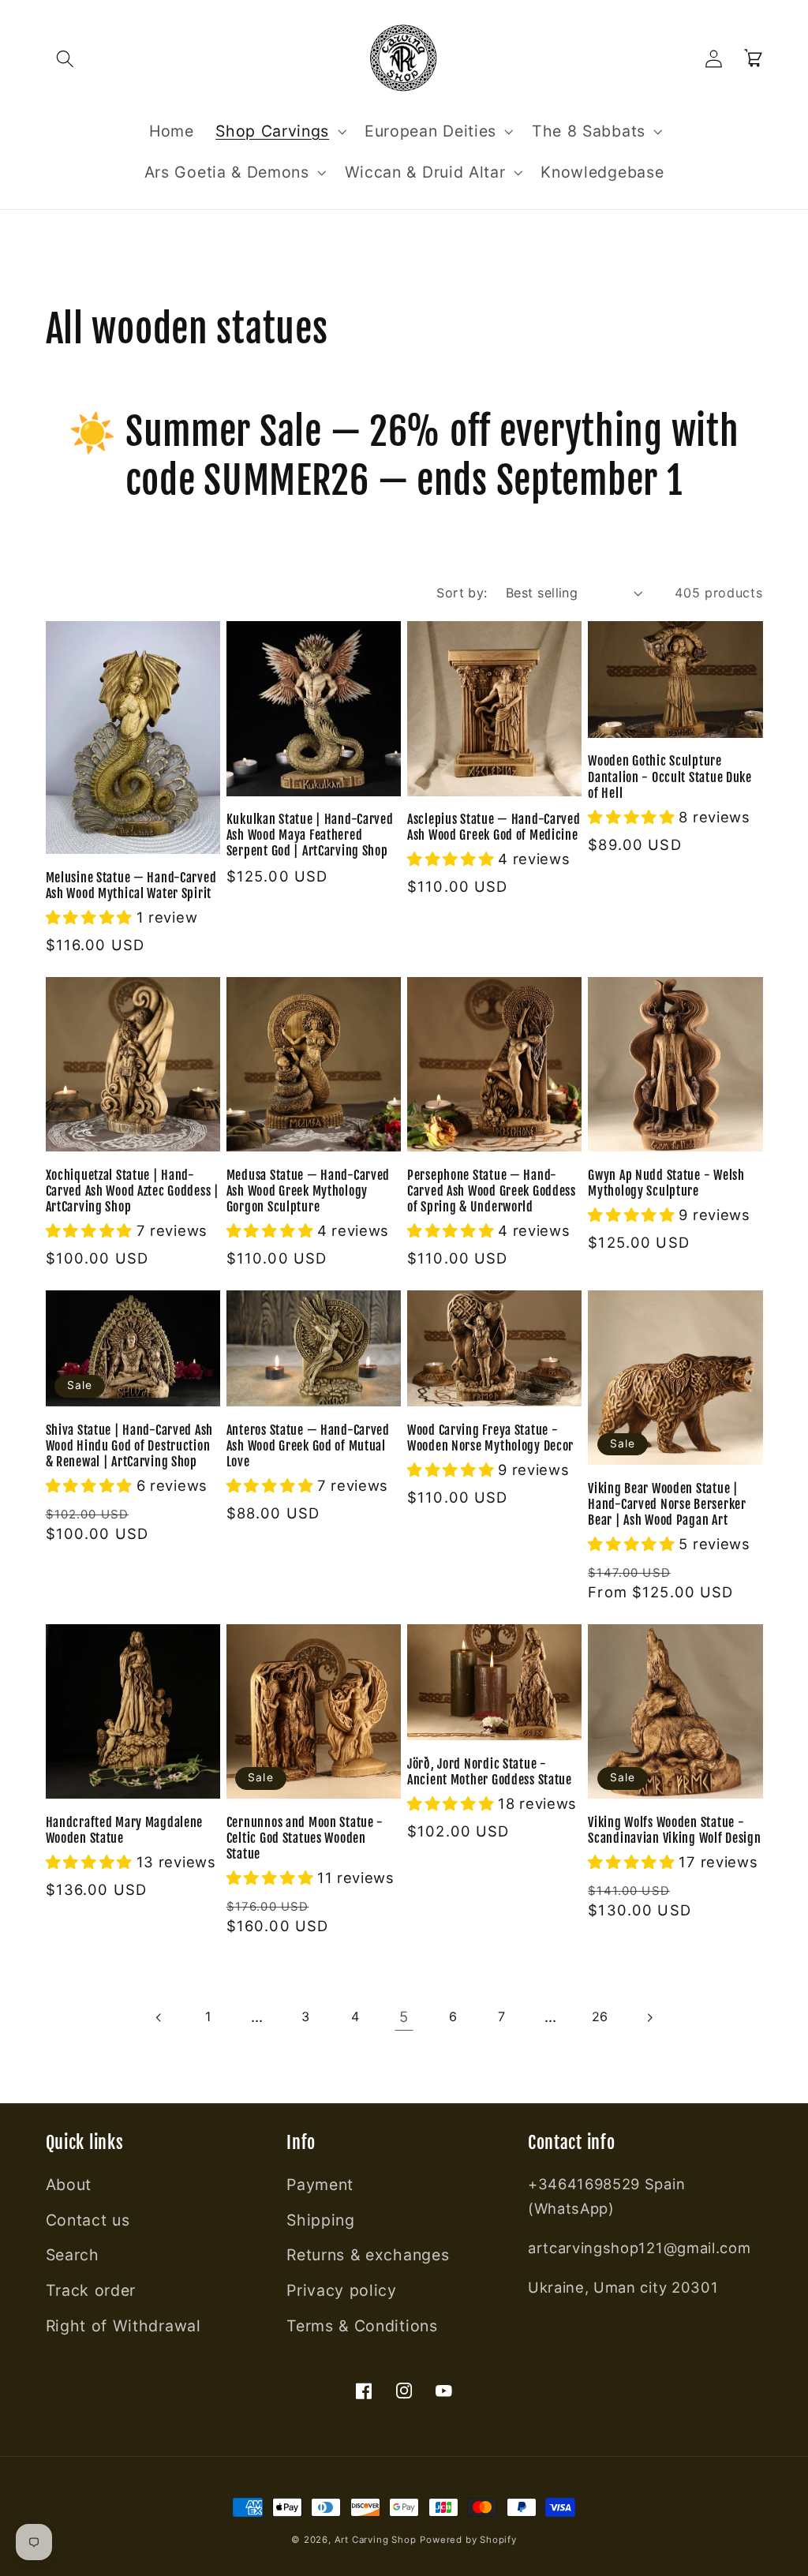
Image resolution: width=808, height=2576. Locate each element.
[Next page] (649, 2018)
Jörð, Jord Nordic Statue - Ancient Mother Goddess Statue (490, 1772)
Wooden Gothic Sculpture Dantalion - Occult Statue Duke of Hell (670, 777)
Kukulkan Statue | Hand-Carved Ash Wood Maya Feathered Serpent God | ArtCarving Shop (310, 835)
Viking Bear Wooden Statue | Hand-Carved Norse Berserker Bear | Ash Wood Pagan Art (667, 1504)
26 (600, 2016)
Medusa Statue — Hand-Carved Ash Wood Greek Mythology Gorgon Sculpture (308, 1191)
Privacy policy (342, 2290)
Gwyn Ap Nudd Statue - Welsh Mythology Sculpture (666, 1183)
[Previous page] (159, 2018)
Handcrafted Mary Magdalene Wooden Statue (125, 1830)
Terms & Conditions (362, 2326)
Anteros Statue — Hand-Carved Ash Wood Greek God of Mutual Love (308, 1446)
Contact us (88, 2220)
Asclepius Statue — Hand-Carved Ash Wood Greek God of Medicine (494, 827)
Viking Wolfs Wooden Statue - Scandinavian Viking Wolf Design (674, 1830)
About (69, 2185)
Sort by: (462, 593)
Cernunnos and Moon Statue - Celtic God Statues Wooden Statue (305, 1838)
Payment (320, 2185)
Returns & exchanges (368, 2255)
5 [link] (404, 2016)
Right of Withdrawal (123, 2326)
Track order (91, 2290)
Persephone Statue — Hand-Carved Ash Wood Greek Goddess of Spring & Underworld (492, 1191)
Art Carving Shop (376, 2540)
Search (73, 2255)
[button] (66, 59)
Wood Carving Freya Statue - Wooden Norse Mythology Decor (490, 1438)
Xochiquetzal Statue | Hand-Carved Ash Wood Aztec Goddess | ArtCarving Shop (133, 1191)
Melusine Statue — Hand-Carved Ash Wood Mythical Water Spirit (131, 885)
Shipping (321, 2220)
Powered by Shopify (468, 2540)
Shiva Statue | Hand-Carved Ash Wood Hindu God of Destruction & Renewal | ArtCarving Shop (130, 1446)
